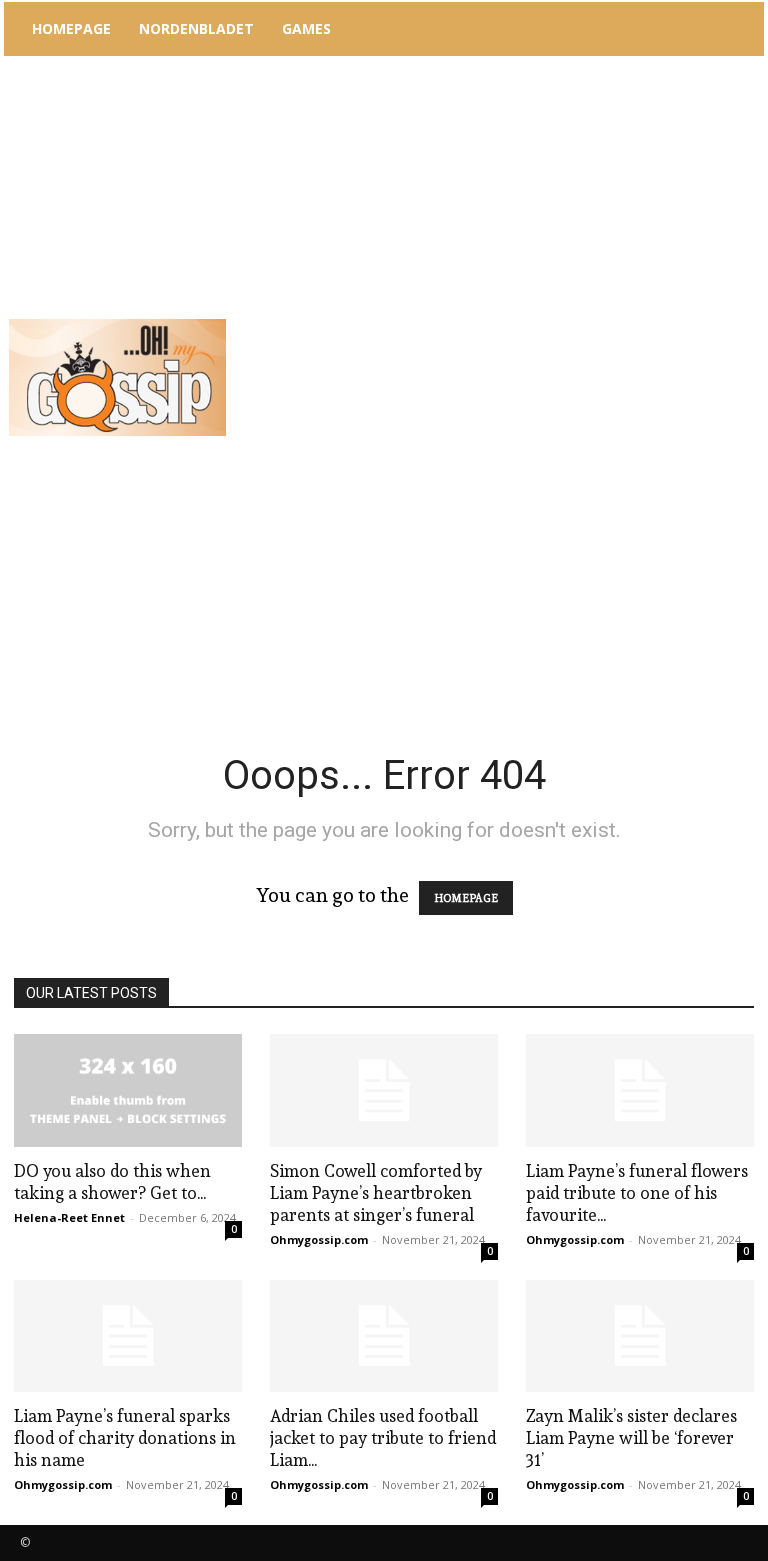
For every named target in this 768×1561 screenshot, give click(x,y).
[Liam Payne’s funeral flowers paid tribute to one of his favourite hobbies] (640, 1090)
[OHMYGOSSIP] (117, 377)
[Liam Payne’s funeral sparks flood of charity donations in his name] (128, 1336)
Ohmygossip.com (319, 1239)
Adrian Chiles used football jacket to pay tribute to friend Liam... (383, 1437)
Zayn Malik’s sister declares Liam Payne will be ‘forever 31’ (631, 1437)
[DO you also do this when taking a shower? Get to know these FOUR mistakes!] (128, 1090)
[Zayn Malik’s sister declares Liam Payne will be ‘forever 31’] (640, 1336)
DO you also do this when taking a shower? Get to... (112, 1181)
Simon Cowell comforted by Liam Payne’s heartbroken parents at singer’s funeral (376, 1192)
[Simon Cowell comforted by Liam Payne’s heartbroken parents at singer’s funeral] (384, 1090)
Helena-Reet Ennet (69, 1217)
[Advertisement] (505, 210)
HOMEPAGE (466, 898)
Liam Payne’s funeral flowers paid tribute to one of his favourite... (637, 1192)
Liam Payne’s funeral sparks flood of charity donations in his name (125, 1437)
